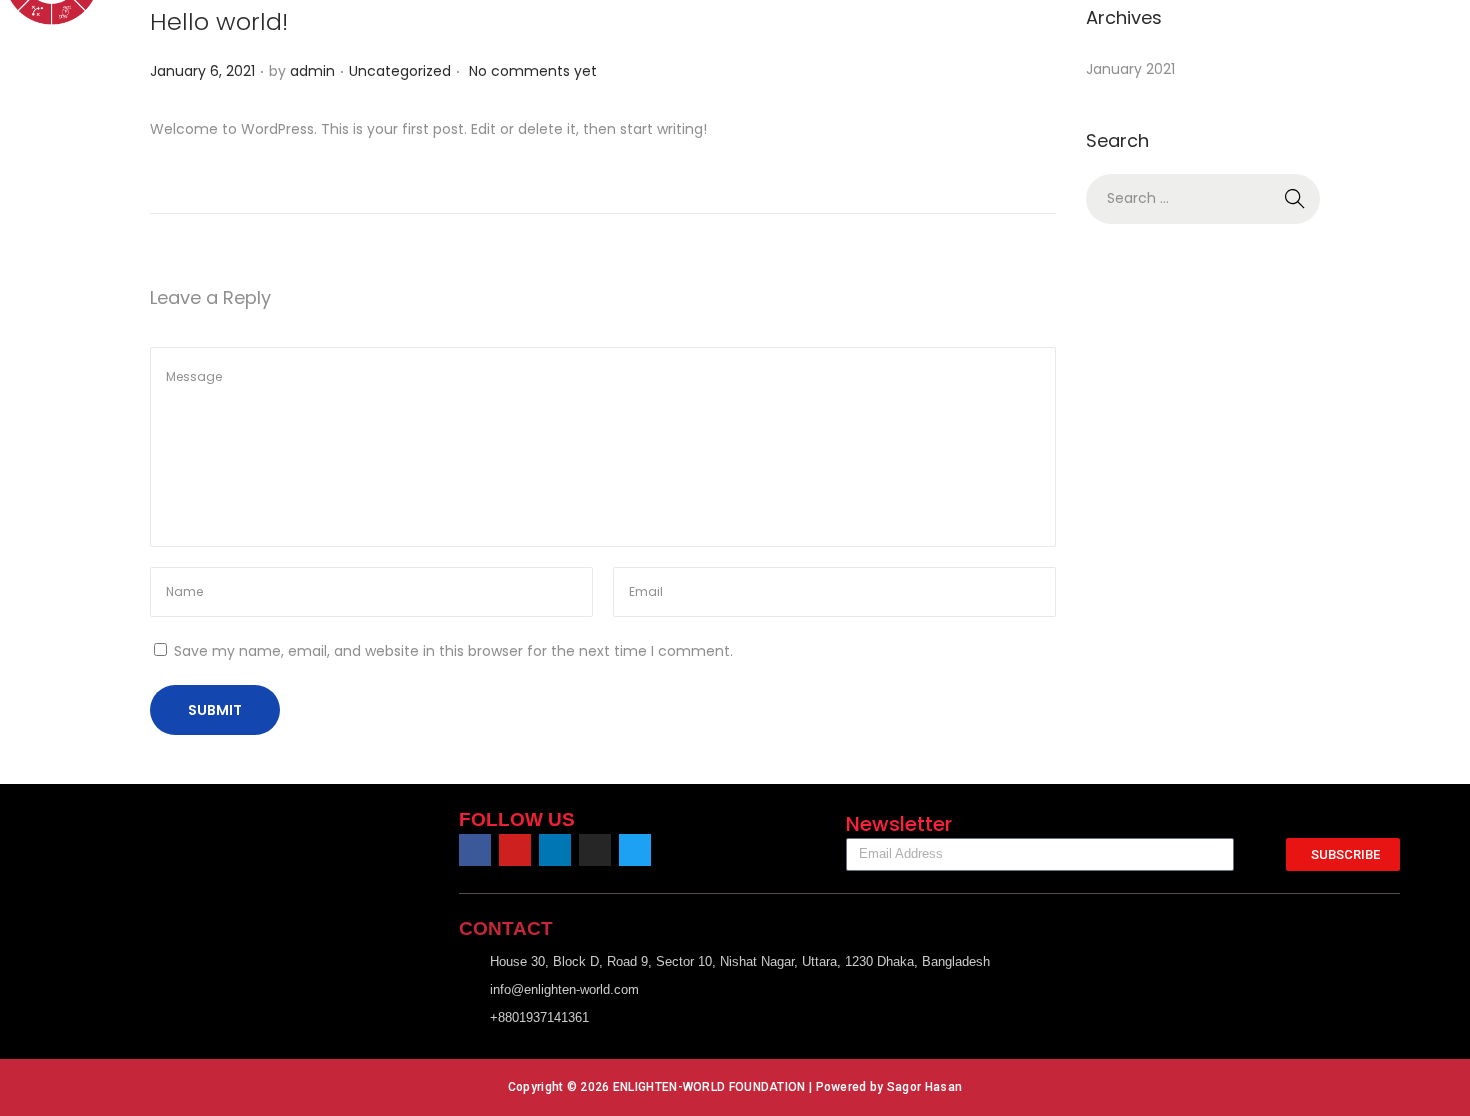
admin (312, 71)
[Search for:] (1203, 198)
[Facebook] (475, 850)
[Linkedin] (555, 850)
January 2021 (1130, 69)
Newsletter (899, 824)
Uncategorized (400, 71)
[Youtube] (515, 850)
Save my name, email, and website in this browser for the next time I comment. (453, 651)
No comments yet (533, 71)
